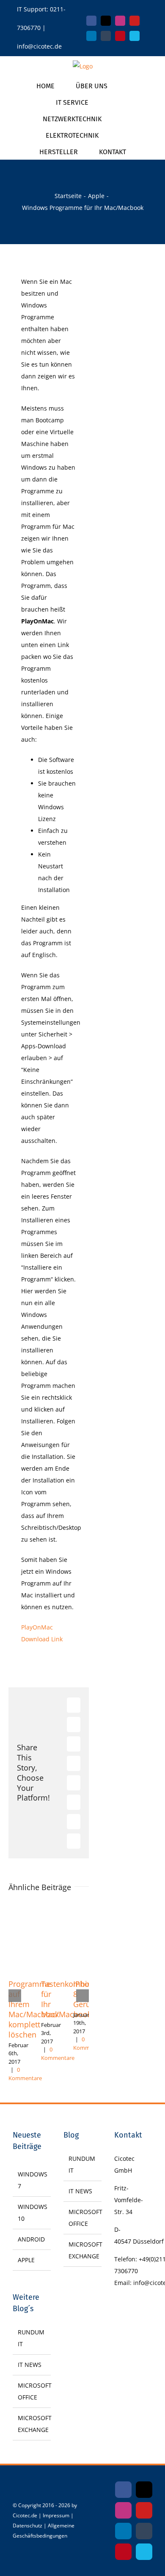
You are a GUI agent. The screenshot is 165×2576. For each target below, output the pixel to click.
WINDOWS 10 (32, 2213)
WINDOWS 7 (32, 2180)
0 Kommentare (25, 2074)
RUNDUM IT (31, 2338)
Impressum (56, 2515)
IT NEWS (30, 2365)
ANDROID (31, 2239)
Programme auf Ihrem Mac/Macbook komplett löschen (34, 2009)
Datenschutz (27, 2526)
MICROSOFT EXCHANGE (32, 2424)
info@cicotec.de (39, 46)
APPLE (26, 2260)
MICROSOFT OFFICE (32, 2391)
